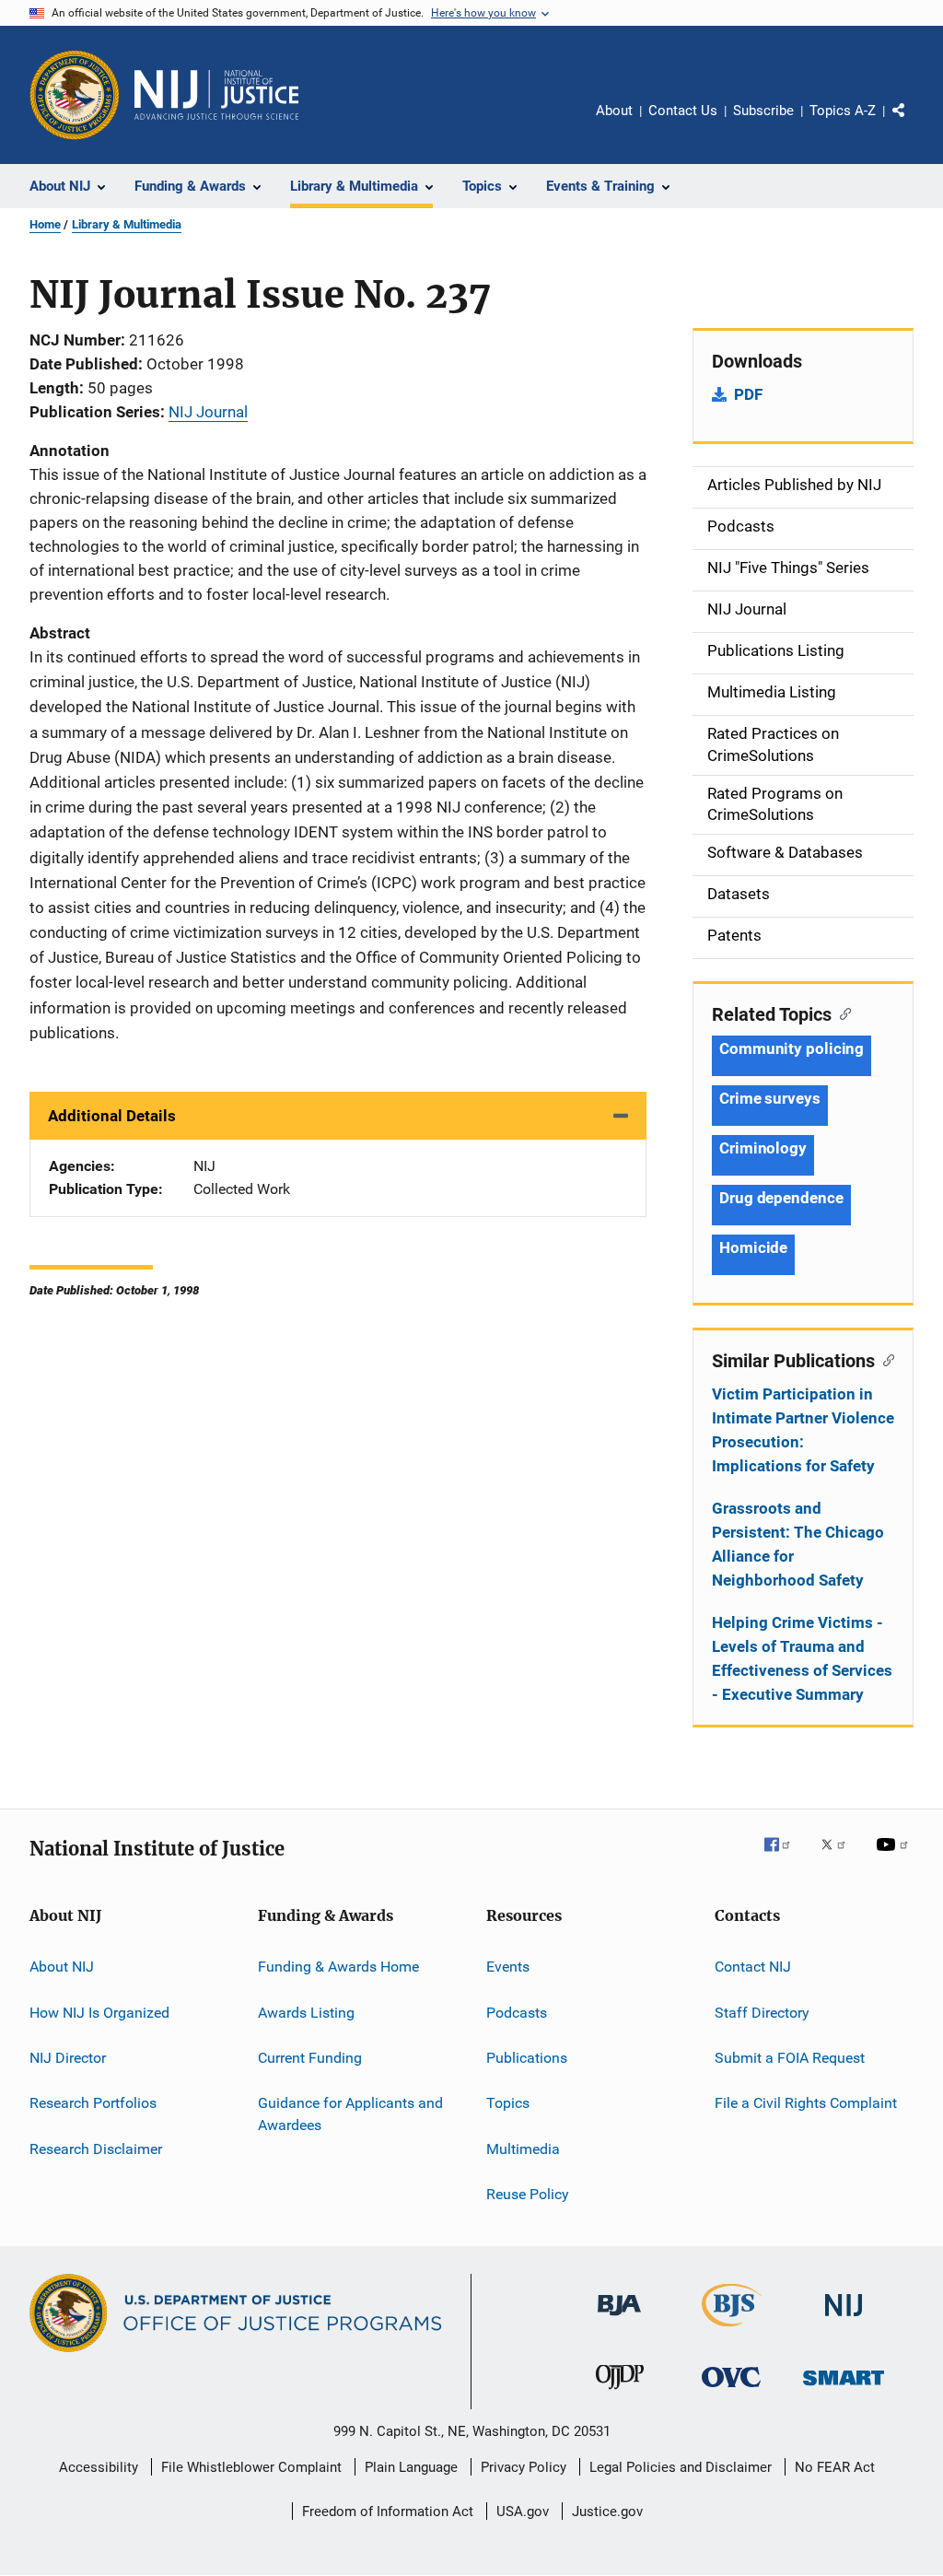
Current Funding (310, 2058)
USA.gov (523, 2512)
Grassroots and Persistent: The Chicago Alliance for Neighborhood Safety (798, 1544)
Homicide (753, 1247)
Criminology (763, 1148)
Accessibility (99, 2467)
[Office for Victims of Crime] (731, 2390)
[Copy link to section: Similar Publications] (885, 1359)
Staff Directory (762, 2012)
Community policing (792, 1048)
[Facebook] (785, 1857)
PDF (748, 394)
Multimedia (523, 2148)
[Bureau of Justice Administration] (619, 2319)
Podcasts (517, 2012)
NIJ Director (68, 2058)
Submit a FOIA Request (790, 2058)
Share (914, 123)
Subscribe (763, 111)
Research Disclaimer (96, 2148)
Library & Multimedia (127, 224)
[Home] (216, 95)
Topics (508, 2103)
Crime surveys (770, 1098)
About (614, 111)
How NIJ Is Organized (99, 2012)
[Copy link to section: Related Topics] (841, 1013)
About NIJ (62, 1967)
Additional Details (112, 1116)
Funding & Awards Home (338, 1967)
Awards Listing (306, 2012)
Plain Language (411, 2467)
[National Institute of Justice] (844, 2319)
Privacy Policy (524, 2467)
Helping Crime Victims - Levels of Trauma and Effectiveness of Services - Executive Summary (802, 1658)
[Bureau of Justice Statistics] (732, 2330)
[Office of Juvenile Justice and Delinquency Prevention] (620, 2393)
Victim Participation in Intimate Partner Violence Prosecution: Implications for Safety (803, 1430)
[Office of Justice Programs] (75, 95)
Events (508, 1967)
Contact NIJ (753, 1967)
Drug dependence (781, 1198)
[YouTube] (895, 1857)
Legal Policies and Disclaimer (681, 2467)
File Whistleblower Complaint (251, 2467)
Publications (527, 2058)
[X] (840, 1857)
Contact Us (683, 111)
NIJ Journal (208, 412)
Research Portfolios (93, 2103)
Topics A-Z (843, 111)
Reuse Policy (528, 2194)
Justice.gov (607, 2512)
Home (45, 224)
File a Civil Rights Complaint (806, 2103)
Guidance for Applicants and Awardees (350, 2114)
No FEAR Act (835, 2467)
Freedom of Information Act (388, 2512)
